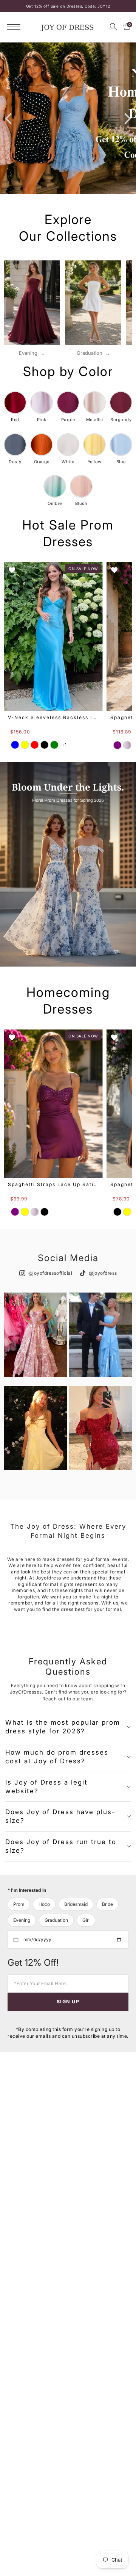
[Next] (127, 118)
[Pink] (127, 745)
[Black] (45, 745)
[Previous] (9, 118)
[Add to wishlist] (12, 570)
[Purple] (117, 745)
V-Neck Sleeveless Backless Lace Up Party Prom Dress (53, 717)
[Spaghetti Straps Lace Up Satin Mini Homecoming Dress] (53, 1104)
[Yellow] (25, 745)
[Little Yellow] (127, 1212)
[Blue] (15, 745)
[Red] (35, 745)
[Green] (54, 745)
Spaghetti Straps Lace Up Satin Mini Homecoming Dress (53, 1184)
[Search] (113, 27)
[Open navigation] (16, 27)
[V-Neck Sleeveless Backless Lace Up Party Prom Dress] (53, 636)
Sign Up (68, 2002)
